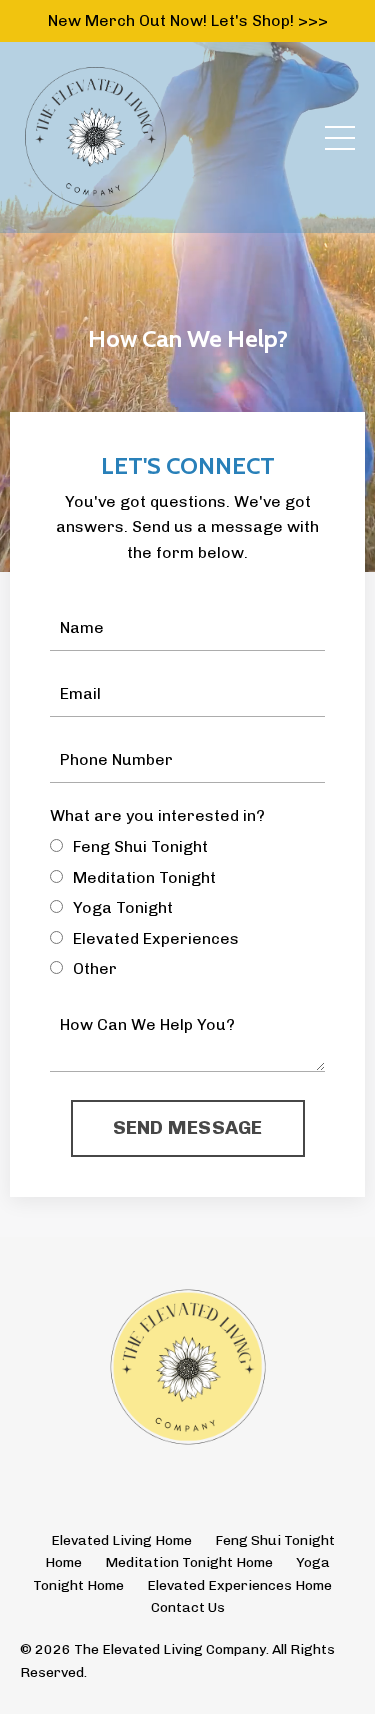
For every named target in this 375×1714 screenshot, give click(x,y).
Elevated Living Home (121, 1540)
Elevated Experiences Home (239, 1585)
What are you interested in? (157, 815)
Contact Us (188, 1607)
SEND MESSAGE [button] (188, 1127)
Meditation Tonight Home (189, 1562)
